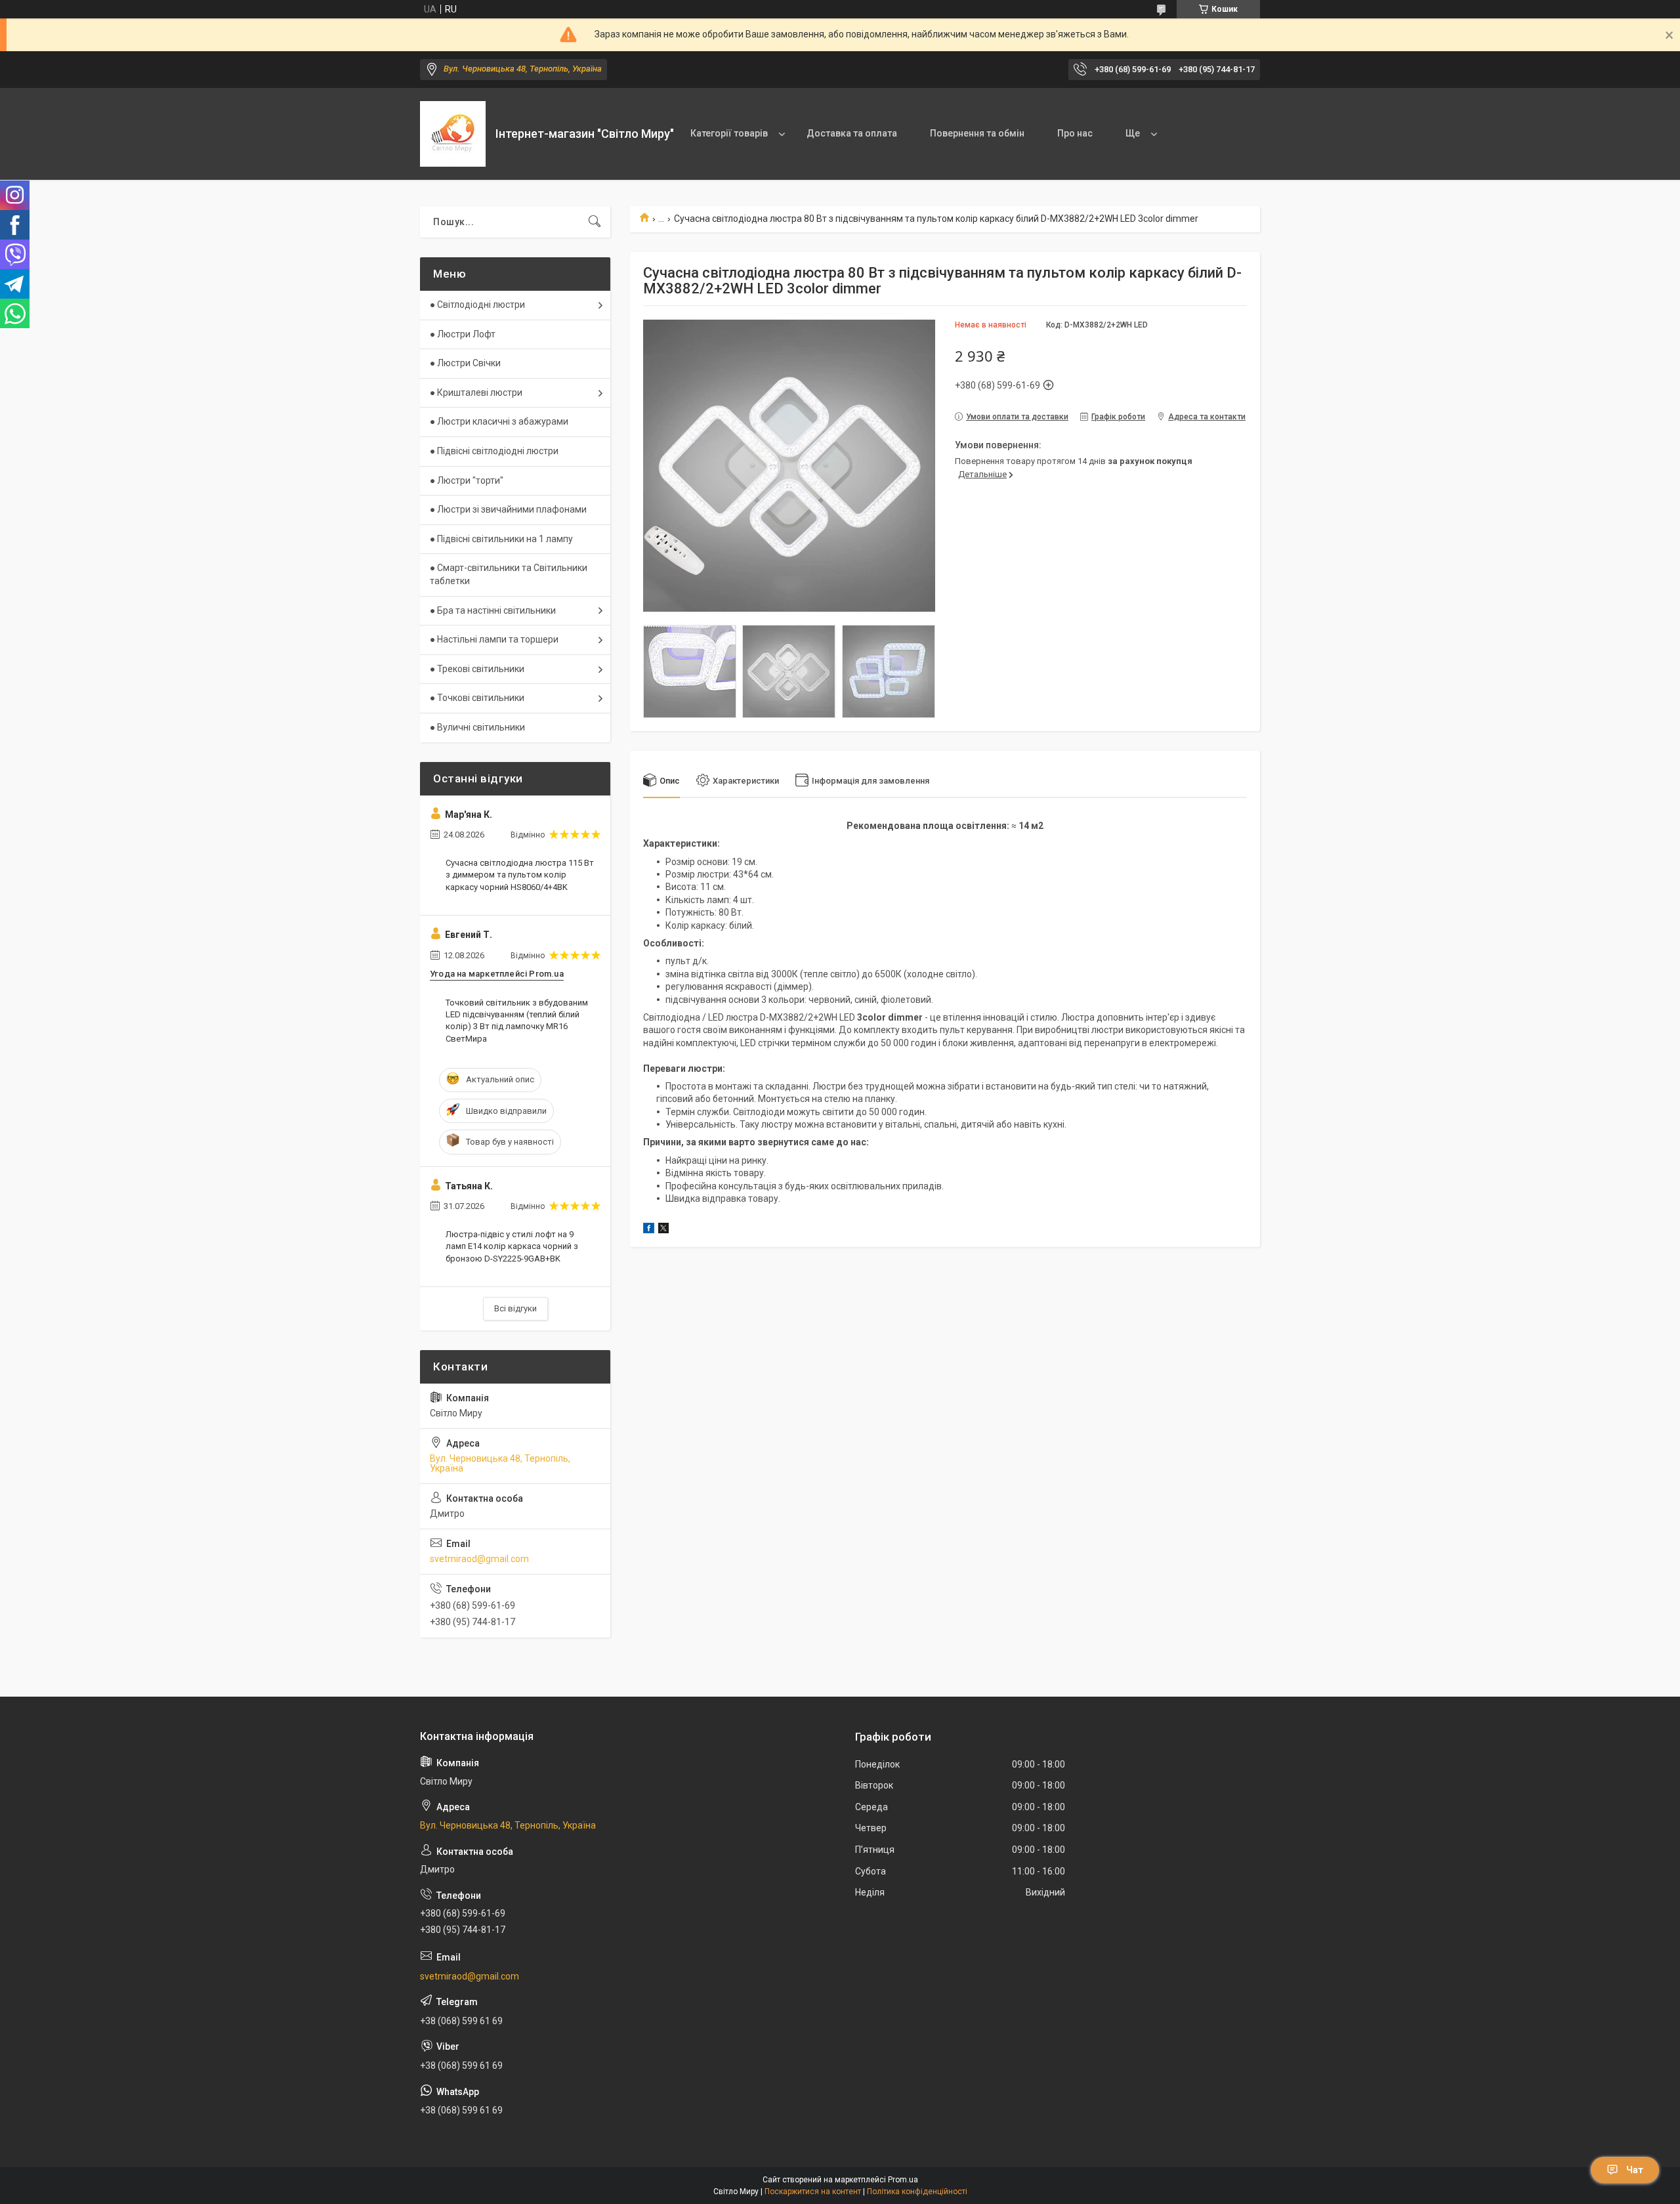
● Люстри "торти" (467, 480)
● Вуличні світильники (477, 727)
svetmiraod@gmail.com (479, 1559)
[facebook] (649, 1230)
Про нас (1075, 133)
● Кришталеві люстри (476, 392)
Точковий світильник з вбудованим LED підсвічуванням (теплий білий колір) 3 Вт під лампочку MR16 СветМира (517, 1021)
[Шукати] (595, 222)
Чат (1635, 2170)
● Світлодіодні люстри (477, 305)
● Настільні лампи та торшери (494, 639)
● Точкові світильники (477, 698)
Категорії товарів (729, 133)
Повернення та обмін (977, 133)
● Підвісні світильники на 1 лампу (501, 539)
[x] (663, 1230)
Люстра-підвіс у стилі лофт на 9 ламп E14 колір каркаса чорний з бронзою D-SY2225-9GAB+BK (512, 1246)
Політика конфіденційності (917, 2192)
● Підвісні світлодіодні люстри (494, 451)
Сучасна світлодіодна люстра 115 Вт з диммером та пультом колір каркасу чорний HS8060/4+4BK (520, 875)
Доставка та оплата (852, 133)
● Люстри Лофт (463, 334)
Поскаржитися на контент (813, 2192)
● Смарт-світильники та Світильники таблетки (509, 574)
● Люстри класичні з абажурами (499, 421)
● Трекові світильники (477, 669)
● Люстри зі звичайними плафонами (508, 509)
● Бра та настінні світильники (493, 610)
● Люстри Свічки (465, 363)
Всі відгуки (515, 1308)
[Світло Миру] (453, 134)
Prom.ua (903, 2180)
